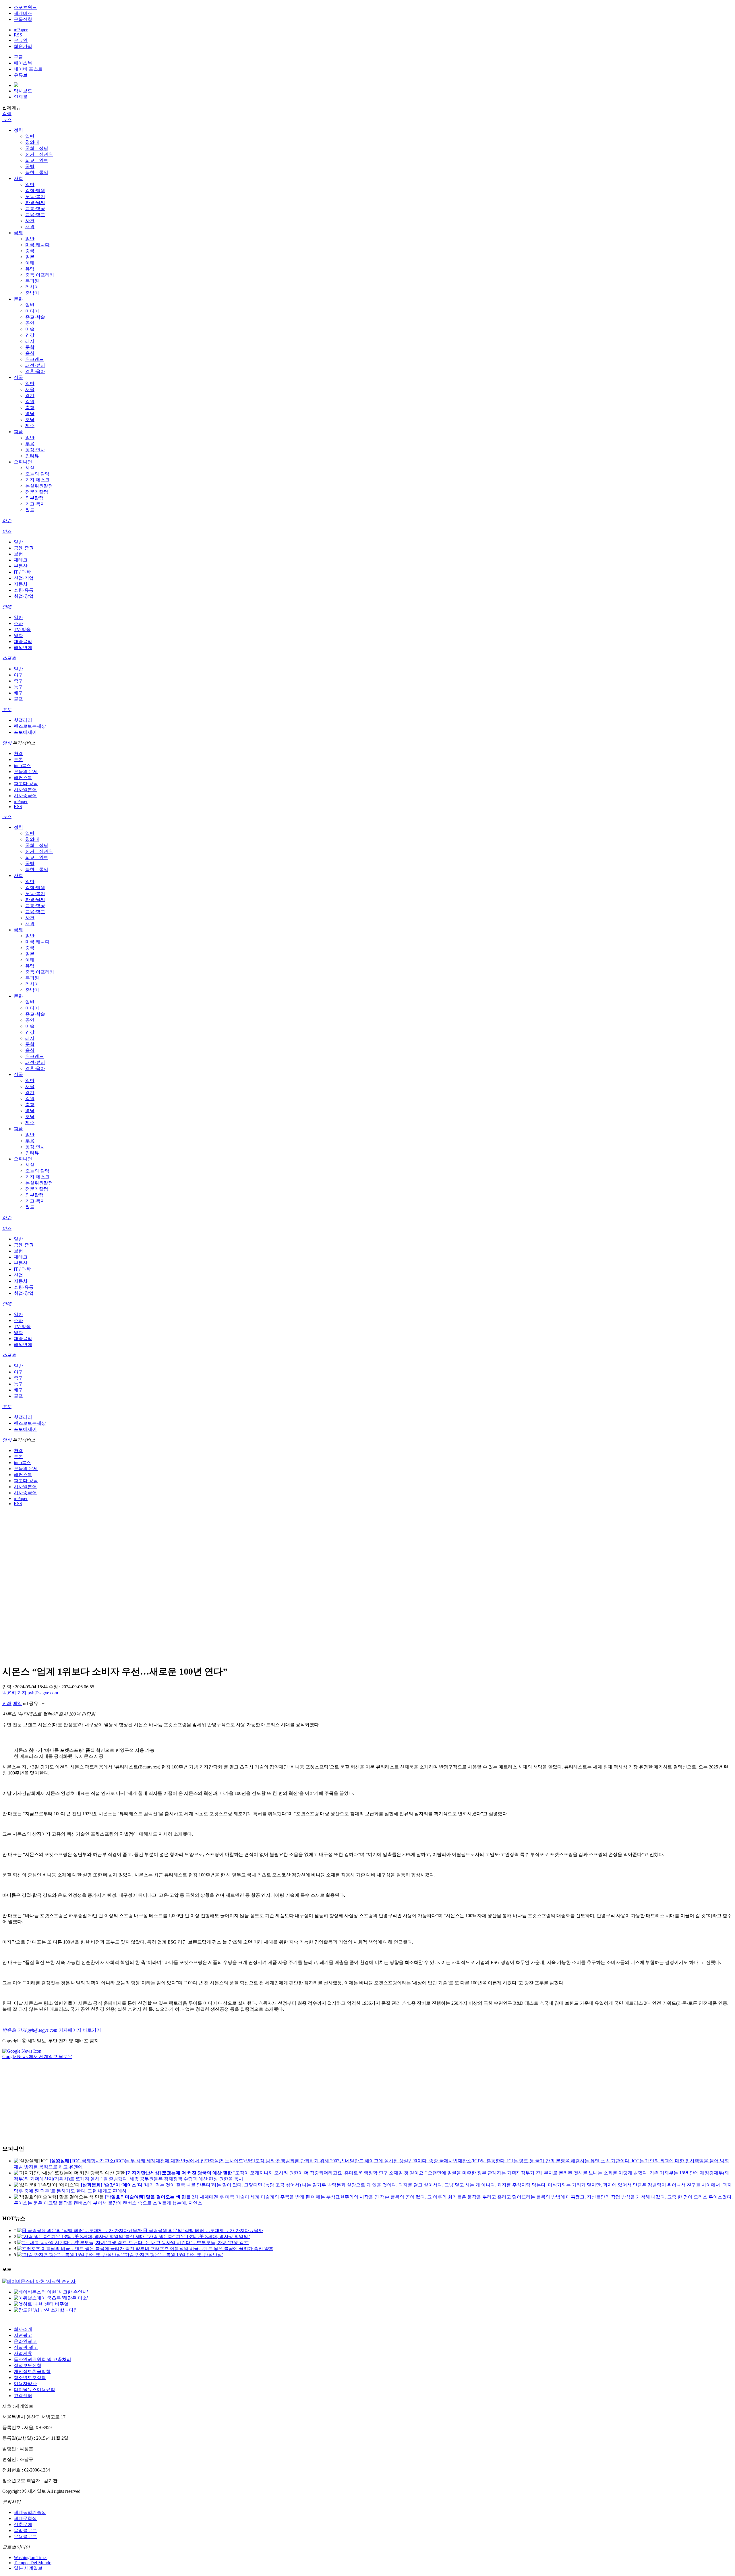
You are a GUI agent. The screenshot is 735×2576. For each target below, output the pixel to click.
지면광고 (23, 2335)
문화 (18, 299)
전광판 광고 (26, 2347)
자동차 (21, 584)
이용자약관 (25, 2384)
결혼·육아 (35, 371)
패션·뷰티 (35, 365)
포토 (7, 710)
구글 (18, 57)
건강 (30, 335)
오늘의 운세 (26, 772)
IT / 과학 (22, 572)
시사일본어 (25, 790)
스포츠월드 (25, 7)
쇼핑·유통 (24, 590)
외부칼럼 (34, 498)
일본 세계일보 (28, 2568)
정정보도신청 (28, 2365)
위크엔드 (34, 359)
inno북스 (22, 766)
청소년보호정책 (30, 2377)
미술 (30, 329)
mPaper (21, 30)
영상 (7, 743)
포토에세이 (25, 732)
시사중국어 (25, 796)
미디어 (32, 311)
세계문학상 (25, 2518)
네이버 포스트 (28, 69)
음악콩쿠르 (25, 2530)
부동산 (21, 566)
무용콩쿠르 (25, 2537)
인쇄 (7, 1703)
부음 (30, 444)
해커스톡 (23, 778)
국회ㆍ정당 (37, 148)
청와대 (32, 142)
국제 (18, 233)
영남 (30, 414)
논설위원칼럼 (39, 486)
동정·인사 (35, 450)
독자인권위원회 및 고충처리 (42, 2359)
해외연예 (23, 648)
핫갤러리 (23, 720)
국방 (30, 166)
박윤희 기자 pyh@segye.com (30, 1693)
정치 (18, 130)
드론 (18, 759)
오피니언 (23, 462)
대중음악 (23, 641)
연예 (7, 607)
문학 (30, 347)
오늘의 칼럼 (37, 474)
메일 (17, 1703)
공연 (30, 323)
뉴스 (7, 120)
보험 (18, 554)
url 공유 (31, 1703)
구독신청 (23, 19)
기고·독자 (35, 504)
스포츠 (9, 658)
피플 (18, 432)
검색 (7, 114)
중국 (30, 251)
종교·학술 (35, 317)
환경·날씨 (35, 203)
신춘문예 (23, 2524)
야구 (18, 675)
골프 (18, 699)
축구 (18, 681)
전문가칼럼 (37, 492)
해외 (30, 227)
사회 (18, 178)
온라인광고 (25, 2341)
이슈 (7, 521)
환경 (18, 753)
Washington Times (31, 2557)
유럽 (30, 269)
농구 (18, 687)
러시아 (32, 287)
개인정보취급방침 (32, 2371)
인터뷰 (32, 456)
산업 (18, 1275)
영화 (18, 635)
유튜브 (21, 75)
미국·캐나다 (37, 245)
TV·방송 (22, 629)
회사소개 (23, 2329)
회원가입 (23, 46)
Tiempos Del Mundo (33, 2563)
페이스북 (23, 63)
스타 (18, 623)
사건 (30, 221)
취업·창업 (24, 596)
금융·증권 (24, 548)
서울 (30, 389)
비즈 (7, 531)
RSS (18, 35)
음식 (30, 353)
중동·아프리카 (40, 275)
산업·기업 (24, 578)
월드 (30, 510)
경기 (30, 395)
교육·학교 (35, 215)
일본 (30, 257)
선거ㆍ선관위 (39, 154)
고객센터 (23, 2396)
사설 (30, 468)
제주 (30, 426)
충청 (30, 408)
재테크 (21, 560)
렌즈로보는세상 (30, 726)
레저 (30, 341)
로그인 (21, 40)
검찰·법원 (35, 190)
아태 (30, 263)
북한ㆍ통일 (37, 172)
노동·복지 (35, 197)
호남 (30, 420)
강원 (30, 401)
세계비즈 (23, 13)
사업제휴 (23, 2353)
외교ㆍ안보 (37, 160)
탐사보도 (23, 91)
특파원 (32, 281)
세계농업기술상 (30, 2512)
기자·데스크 (37, 480)
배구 (18, 693)
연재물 (21, 97)
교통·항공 (35, 209)
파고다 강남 (26, 784)
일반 (30, 136)
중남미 (32, 293)
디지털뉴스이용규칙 (34, 2390)
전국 (18, 377)
